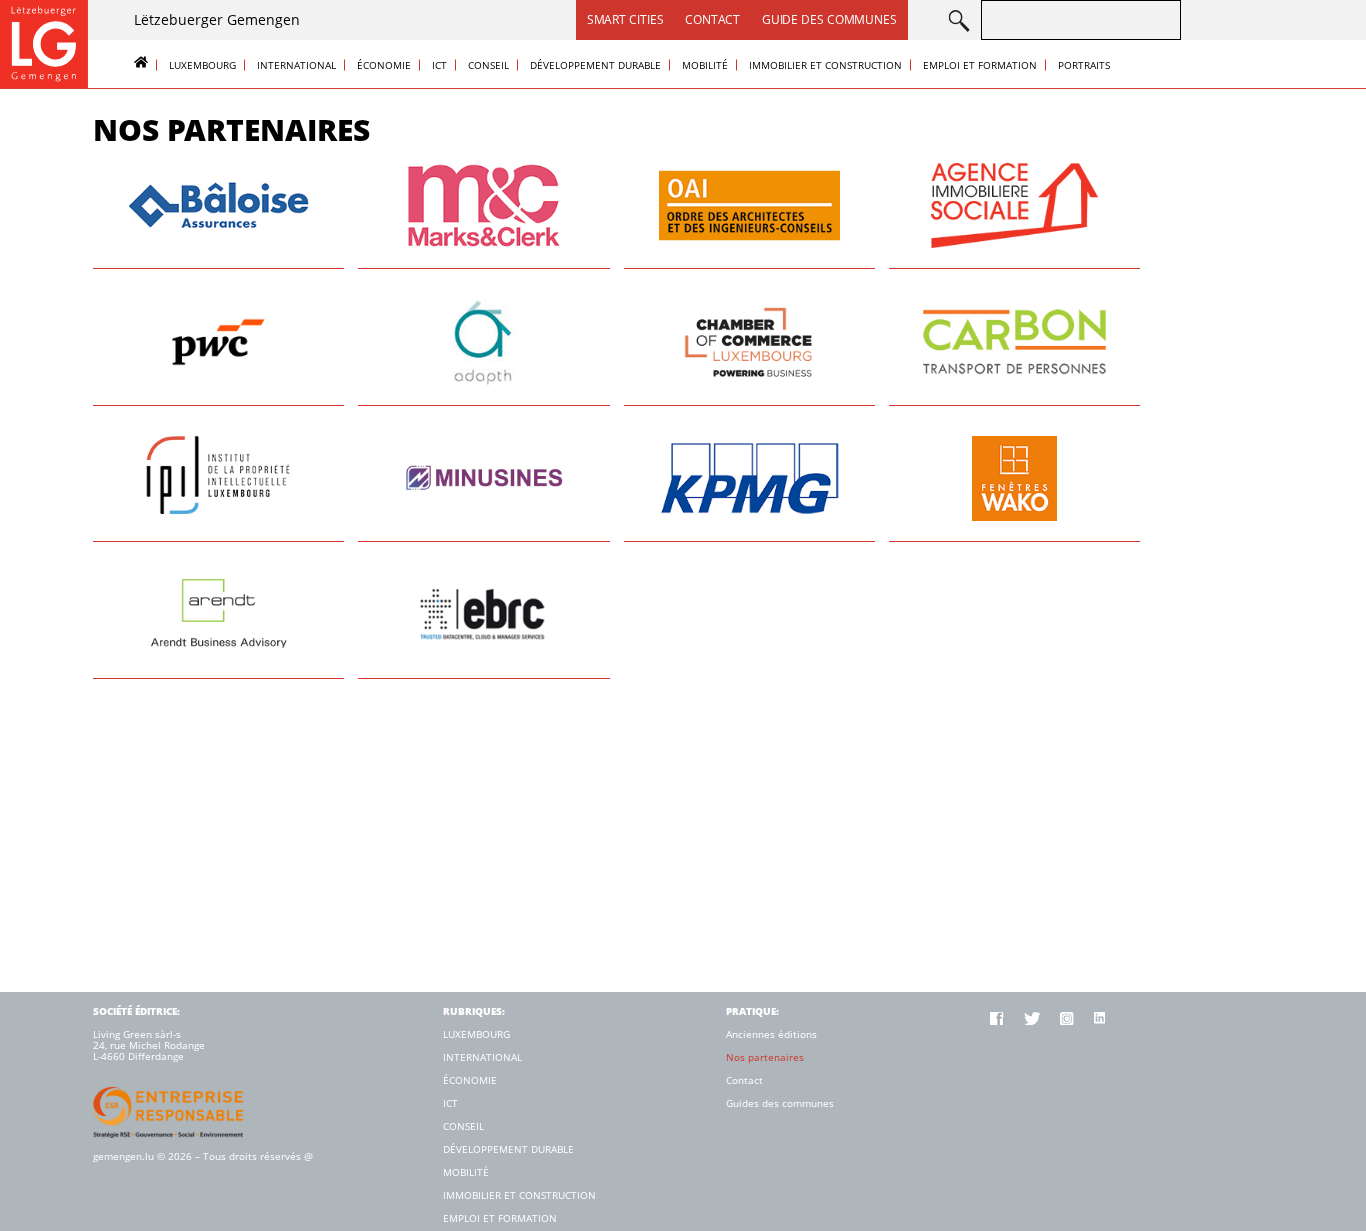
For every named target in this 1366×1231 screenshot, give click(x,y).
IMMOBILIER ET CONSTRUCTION (825, 65)
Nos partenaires (765, 1057)
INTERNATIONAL (296, 65)
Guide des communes (829, 19)
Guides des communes (780, 1103)
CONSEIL (488, 65)
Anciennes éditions (771, 1034)
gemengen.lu (123, 1156)
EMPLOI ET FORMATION (980, 65)
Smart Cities (625, 19)
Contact (712, 19)
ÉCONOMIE (384, 65)
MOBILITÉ (705, 65)
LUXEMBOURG (202, 65)
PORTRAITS (1084, 65)
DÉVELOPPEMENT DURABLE (595, 65)
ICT (439, 65)
